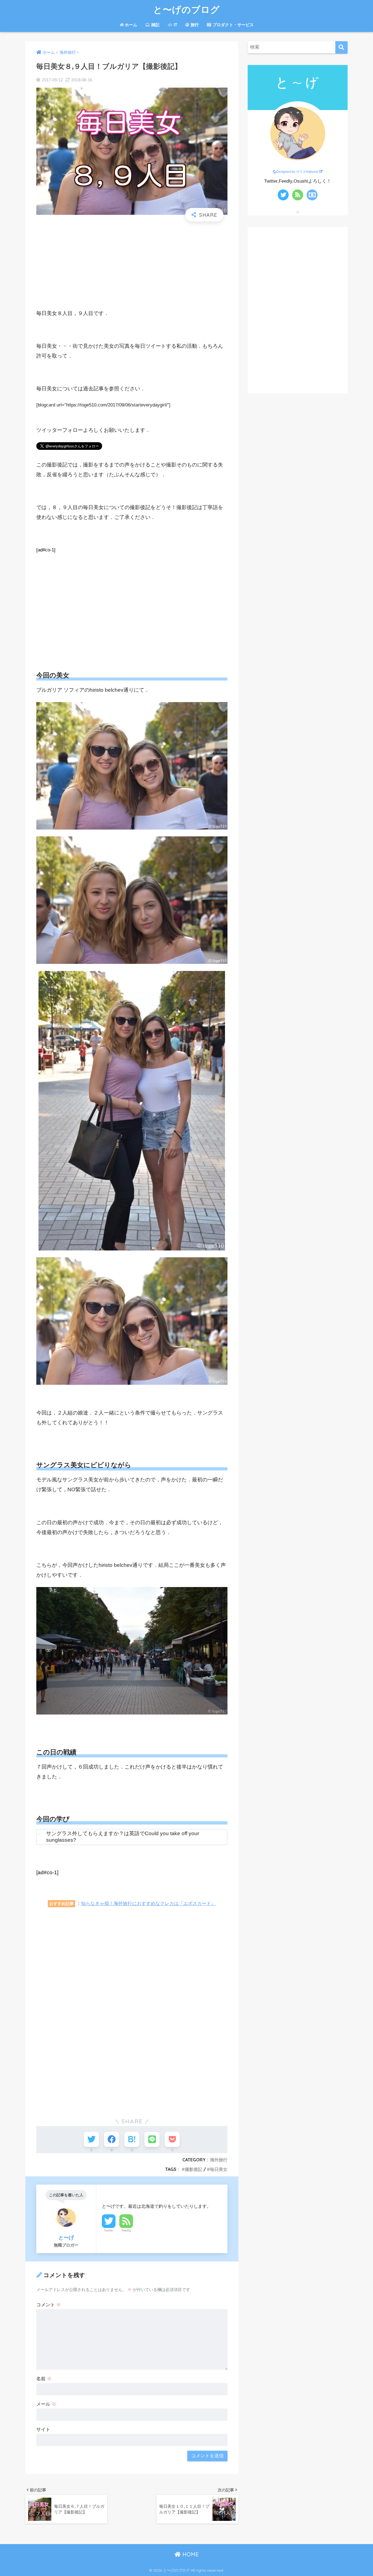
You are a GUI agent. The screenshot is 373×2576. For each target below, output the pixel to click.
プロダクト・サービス (233, 25)
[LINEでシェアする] (152, 2139)
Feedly (126, 2230)
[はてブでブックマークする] (132, 2139)
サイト (43, 2430)
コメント (49, 2305)
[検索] (341, 47)
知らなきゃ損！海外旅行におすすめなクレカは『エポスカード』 (148, 1903)
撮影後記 (194, 2169)
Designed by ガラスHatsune (297, 172)
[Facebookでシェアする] (112, 2139)
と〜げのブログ (187, 9)
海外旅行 (219, 2160)
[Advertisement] (132, 265)
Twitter (109, 2230)
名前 (44, 2379)
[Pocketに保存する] (172, 2139)
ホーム (131, 25)
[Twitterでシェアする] (91, 2139)
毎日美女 (219, 2169)
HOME (190, 2554)
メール (46, 2404)
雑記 (155, 25)
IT (175, 25)
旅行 (194, 25)
